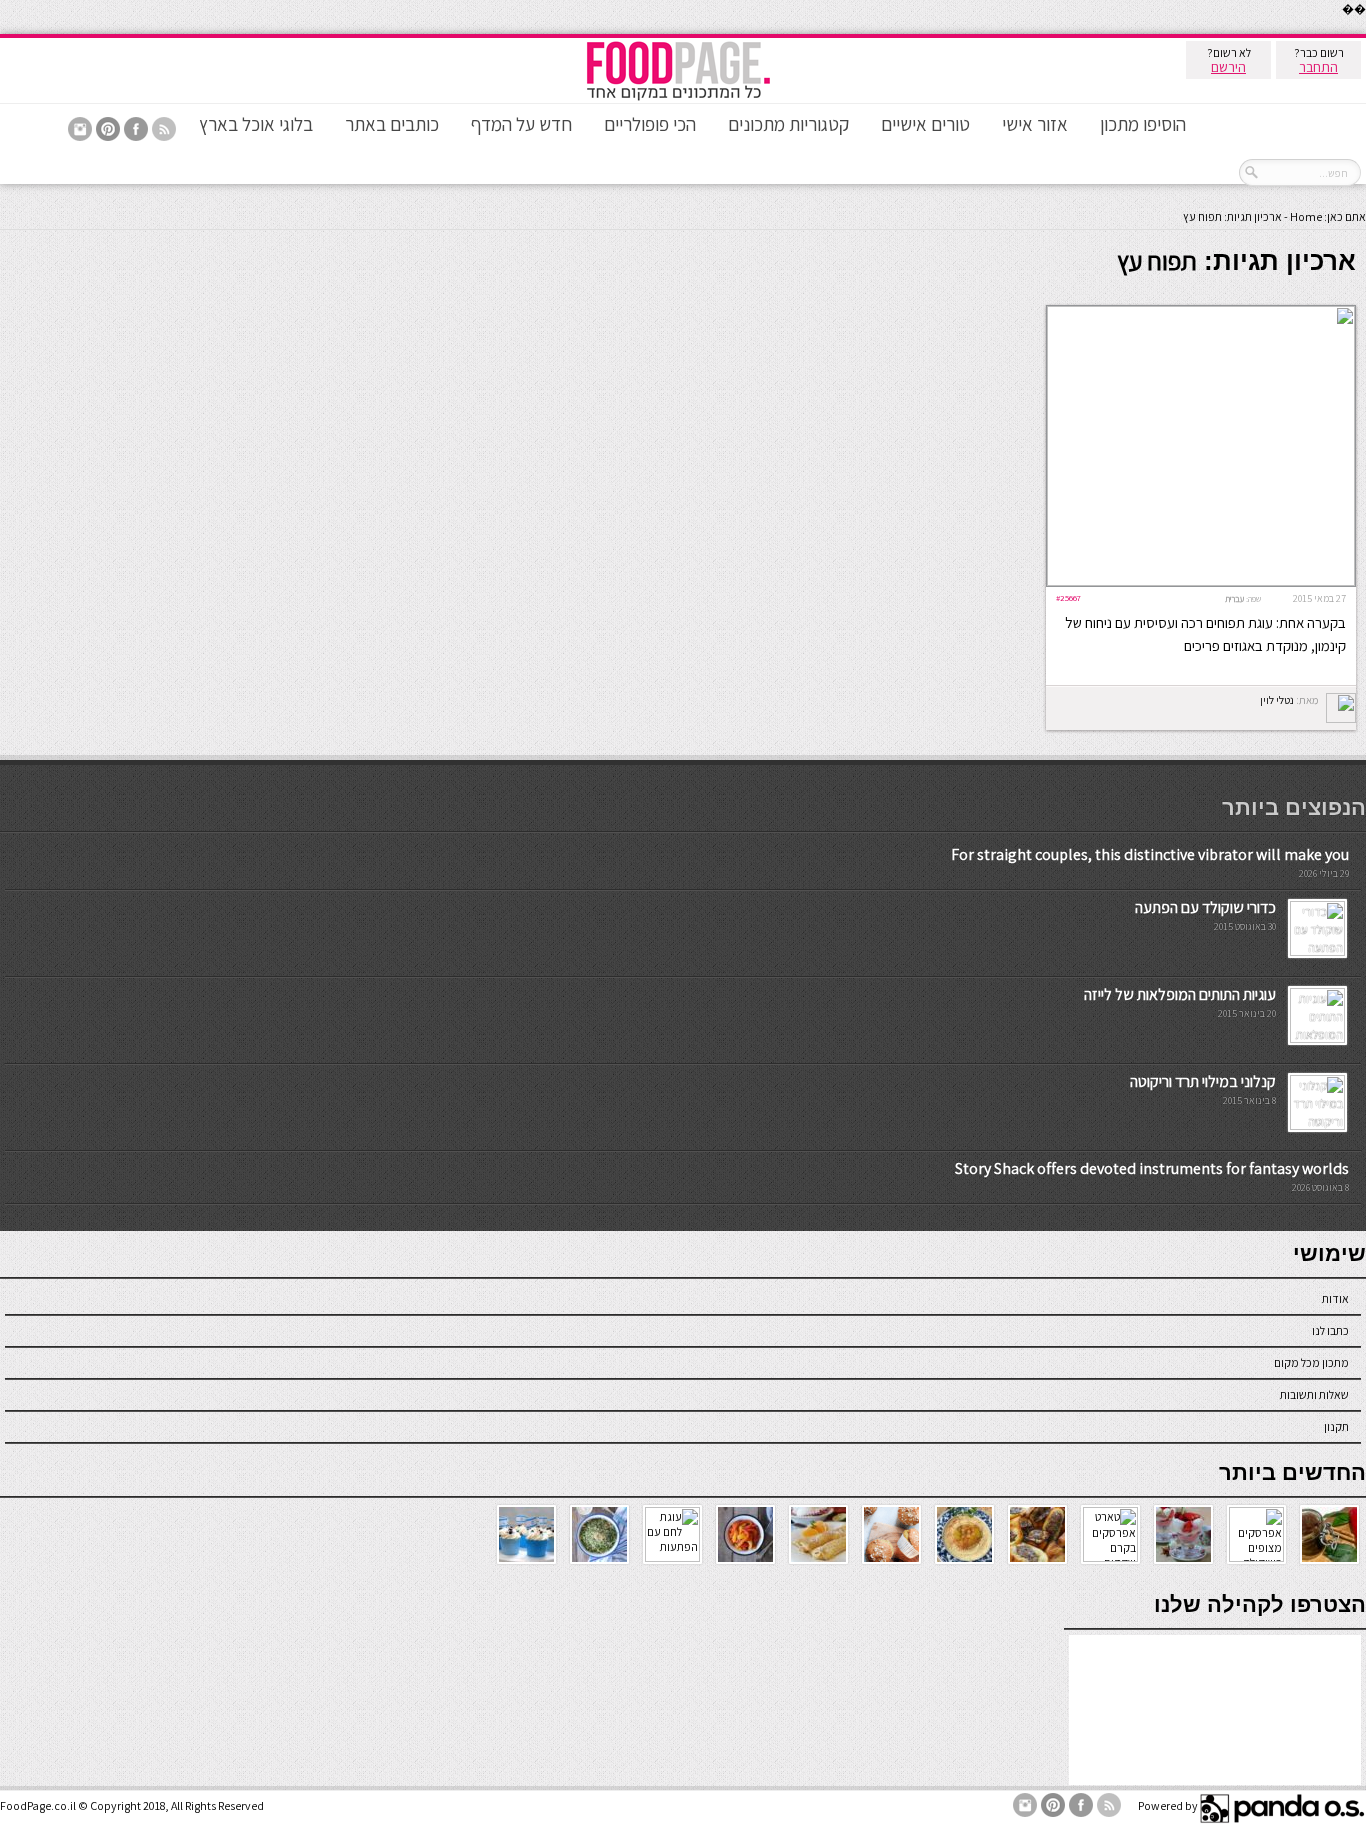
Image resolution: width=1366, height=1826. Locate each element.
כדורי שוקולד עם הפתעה (1205, 907)
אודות (1335, 1298)
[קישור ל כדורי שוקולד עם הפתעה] (1317, 951)
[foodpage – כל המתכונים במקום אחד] (678, 98)
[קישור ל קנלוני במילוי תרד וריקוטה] (1317, 1125)
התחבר (1318, 67)
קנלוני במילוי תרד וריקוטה (1203, 1081)
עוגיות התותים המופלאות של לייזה (1180, 994)
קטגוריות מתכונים (788, 124)
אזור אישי (1035, 124)
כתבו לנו (1330, 1330)
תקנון (1336, 1426)
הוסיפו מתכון (1143, 124)
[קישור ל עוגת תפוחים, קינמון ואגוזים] (1201, 581)
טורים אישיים (925, 124)
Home (1306, 216)
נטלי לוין (1277, 700)
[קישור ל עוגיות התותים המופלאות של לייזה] (1317, 1038)
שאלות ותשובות (1314, 1394)
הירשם (1228, 67)
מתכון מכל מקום (1311, 1362)
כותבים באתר (392, 124)
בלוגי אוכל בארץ (256, 124)
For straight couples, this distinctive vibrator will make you (1150, 854)
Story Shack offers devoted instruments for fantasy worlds (1152, 1168)
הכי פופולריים (650, 124)
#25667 (1068, 597)
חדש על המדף (521, 124)
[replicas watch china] (1365, 29)
